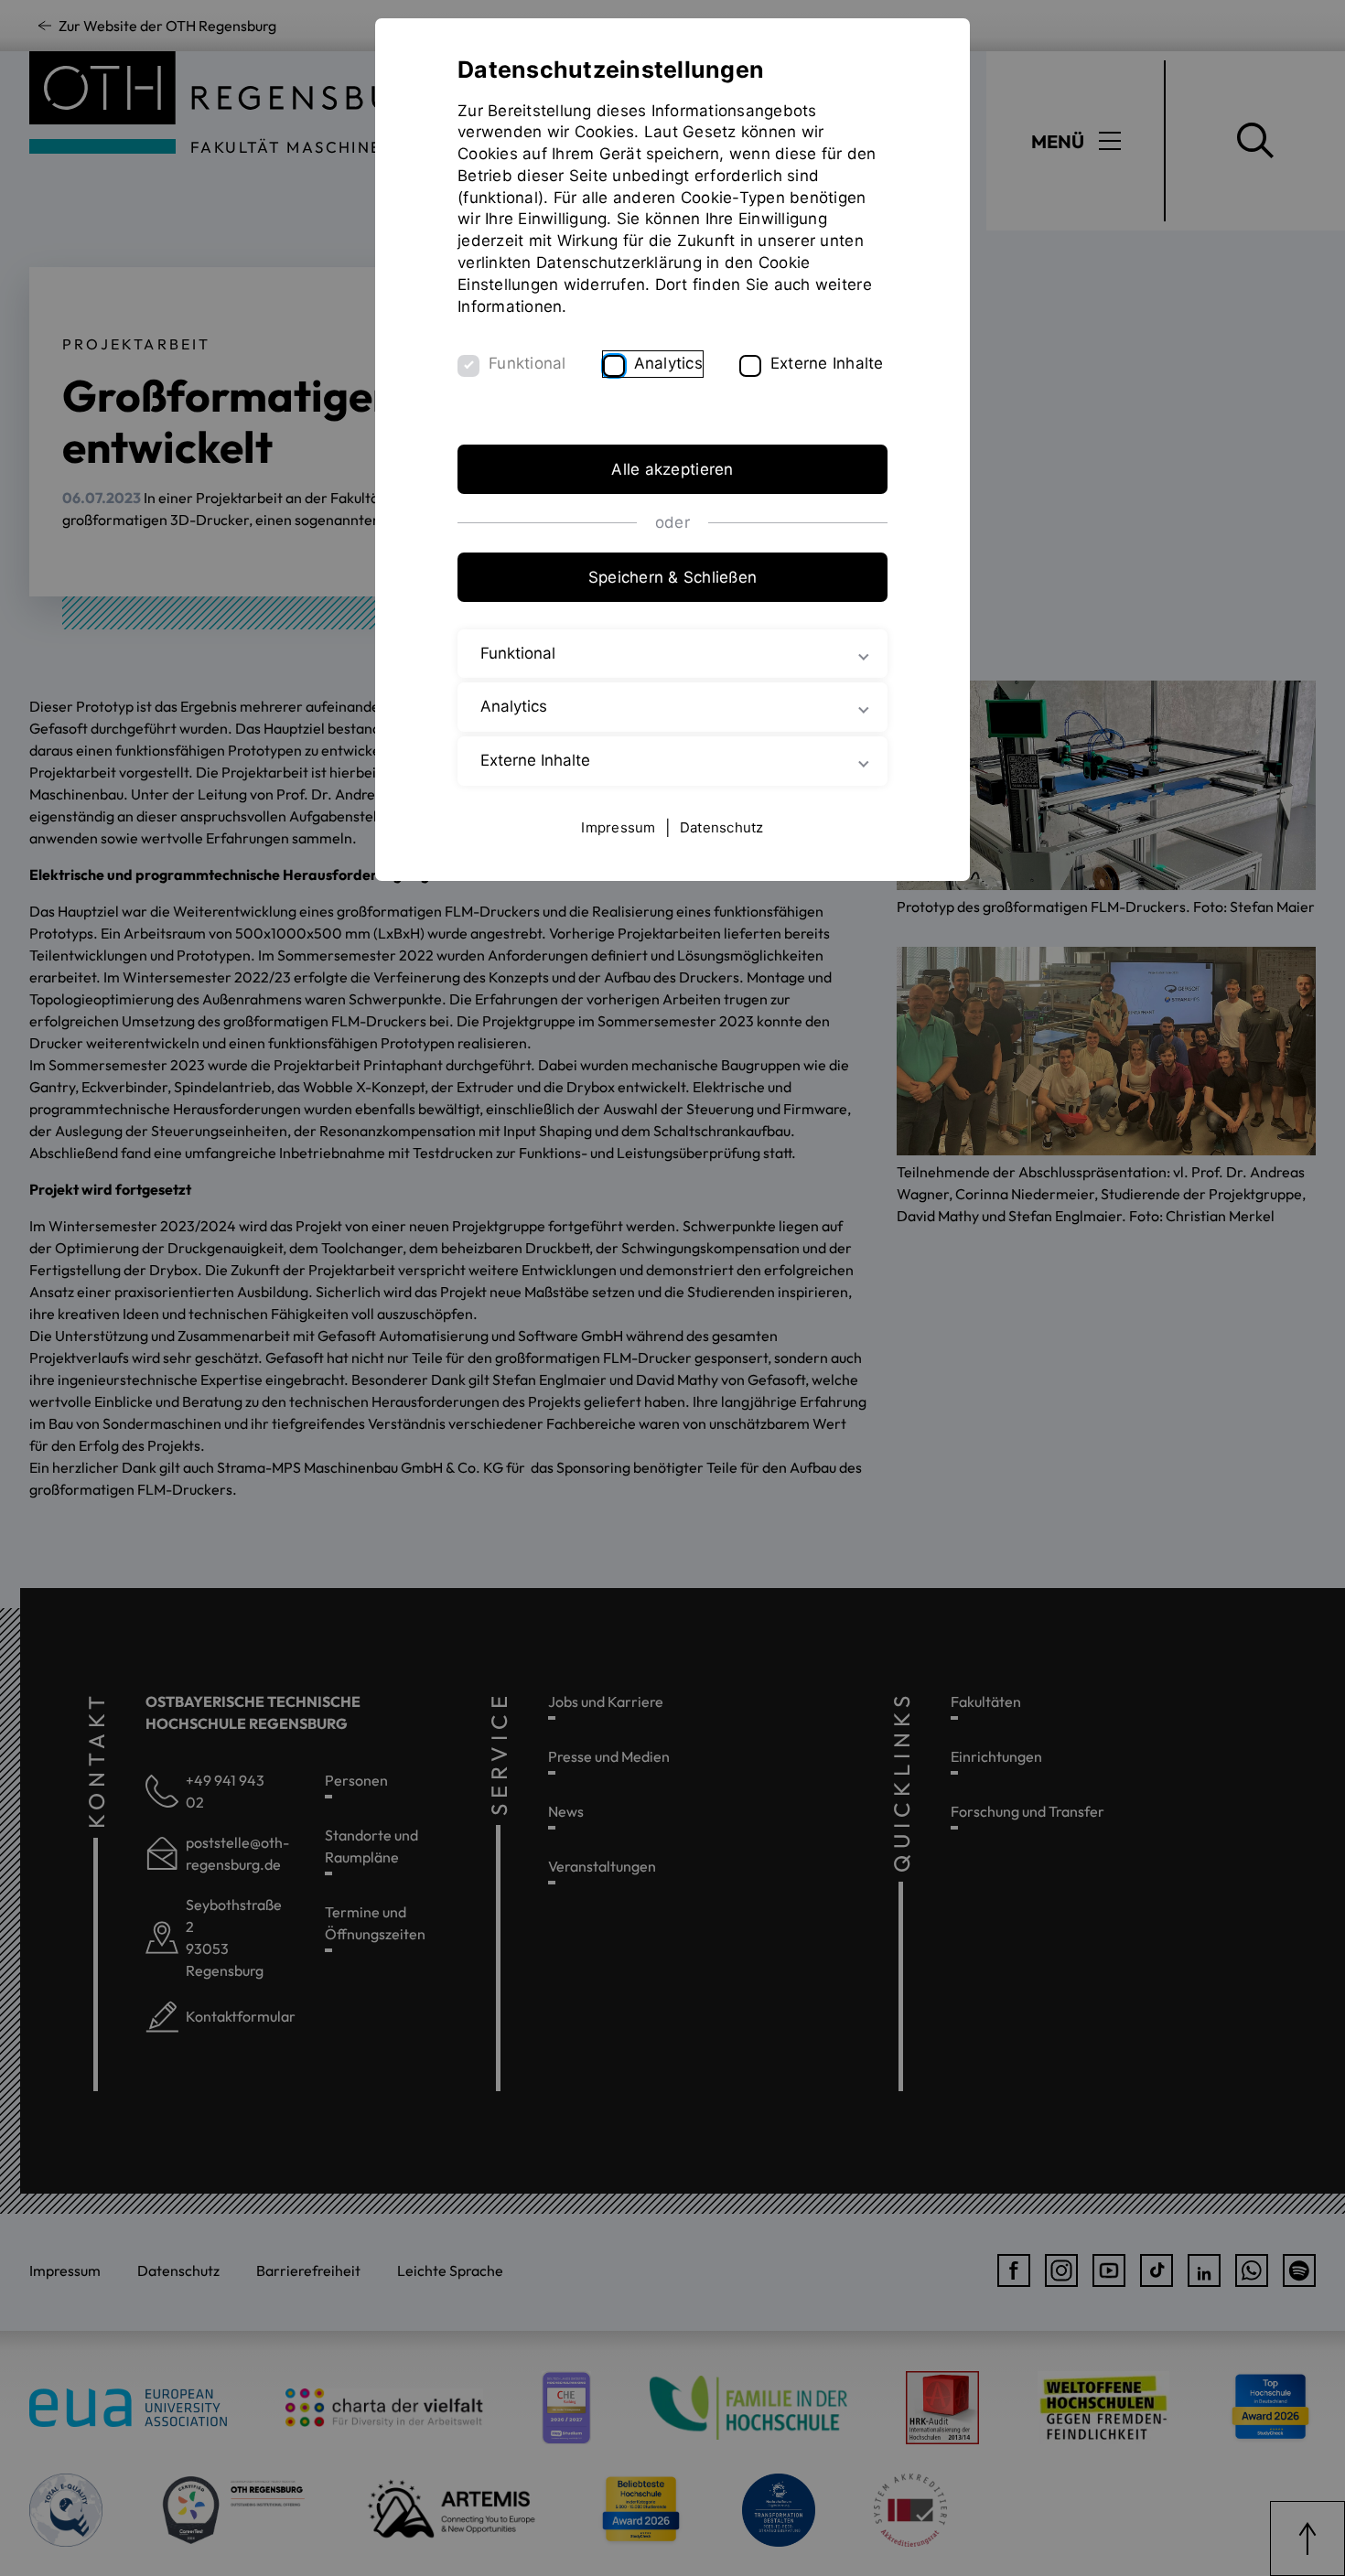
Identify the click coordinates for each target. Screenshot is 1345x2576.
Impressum (618, 827)
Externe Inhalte (827, 363)
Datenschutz (722, 827)
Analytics (668, 363)
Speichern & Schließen (672, 577)
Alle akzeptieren (672, 469)
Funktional (527, 363)
